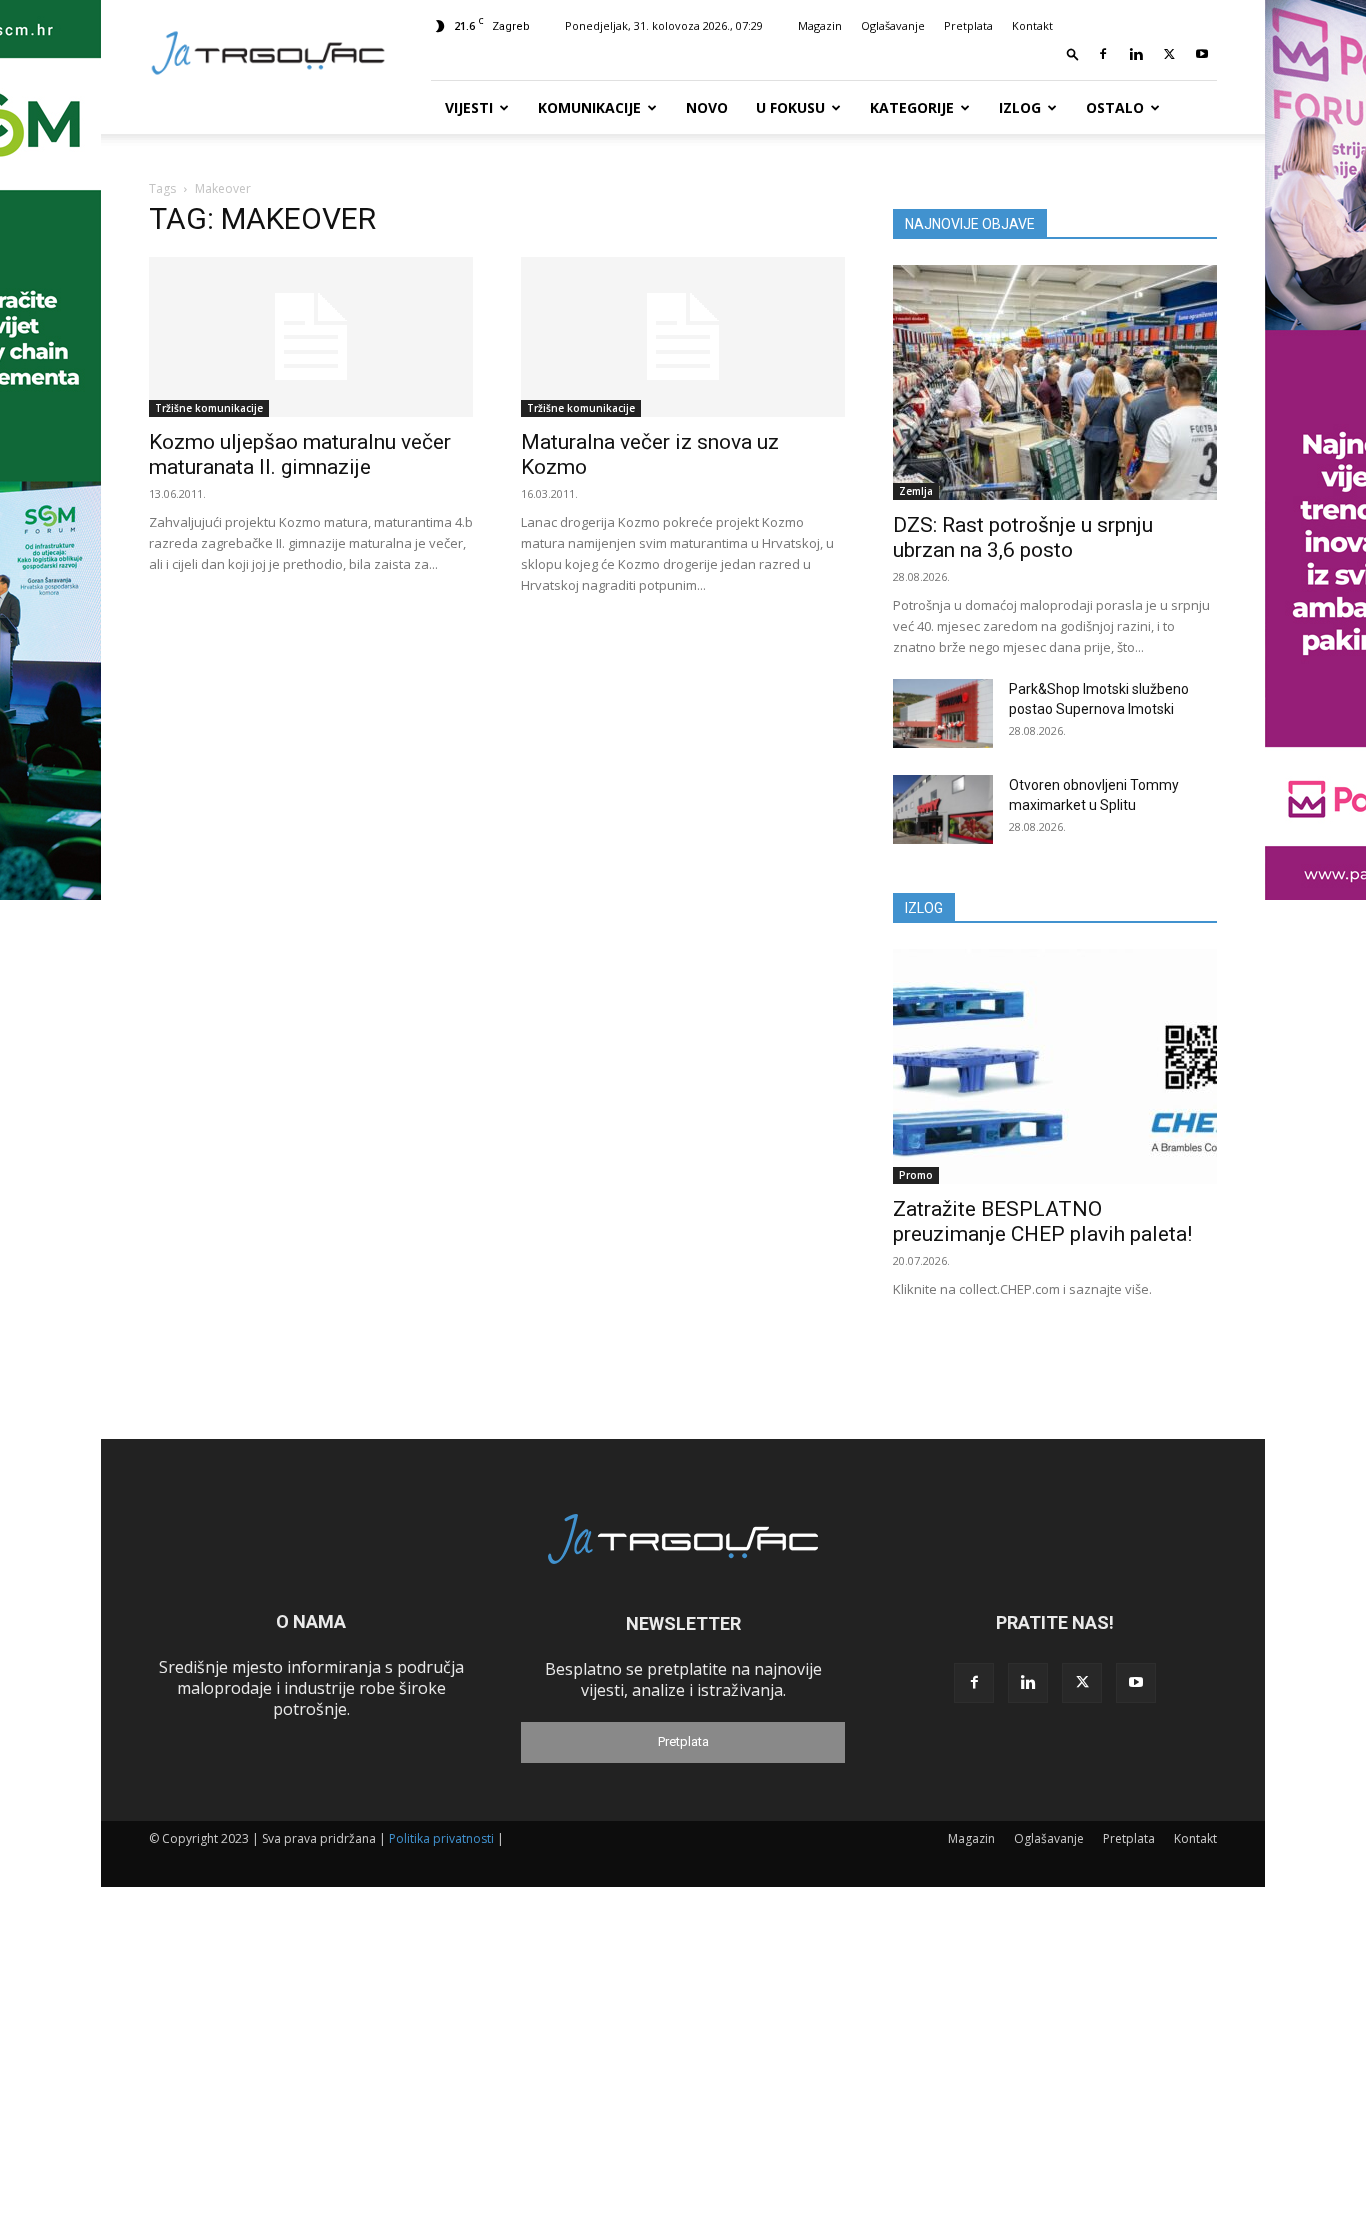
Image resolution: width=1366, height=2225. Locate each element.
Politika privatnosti (441, 1838)
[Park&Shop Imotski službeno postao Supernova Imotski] (943, 713)
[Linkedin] (1136, 54)
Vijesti (469, 107)
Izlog (1020, 107)
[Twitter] (1169, 54)
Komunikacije (589, 107)
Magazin (820, 25)
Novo (707, 107)
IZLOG (924, 908)
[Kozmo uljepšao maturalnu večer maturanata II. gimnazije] (311, 337)
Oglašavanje (893, 25)
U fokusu (790, 107)
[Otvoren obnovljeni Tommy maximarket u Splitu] (943, 809)
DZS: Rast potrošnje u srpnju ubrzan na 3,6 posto (1023, 537)
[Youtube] (1202, 54)
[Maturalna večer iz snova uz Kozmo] (683, 337)
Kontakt (1032, 25)
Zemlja (916, 491)
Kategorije (912, 107)
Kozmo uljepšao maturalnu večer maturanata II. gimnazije (300, 454)
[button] (1073, 53)
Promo (916, 1175)
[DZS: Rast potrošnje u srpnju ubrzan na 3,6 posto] (1055, 382)
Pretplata (968, 25)
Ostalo (1115, 107)
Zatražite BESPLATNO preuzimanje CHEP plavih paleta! (1042, 1221)
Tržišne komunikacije (209, 408)
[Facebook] (1103, 54)
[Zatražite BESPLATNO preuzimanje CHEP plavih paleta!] (1055, 1066)
